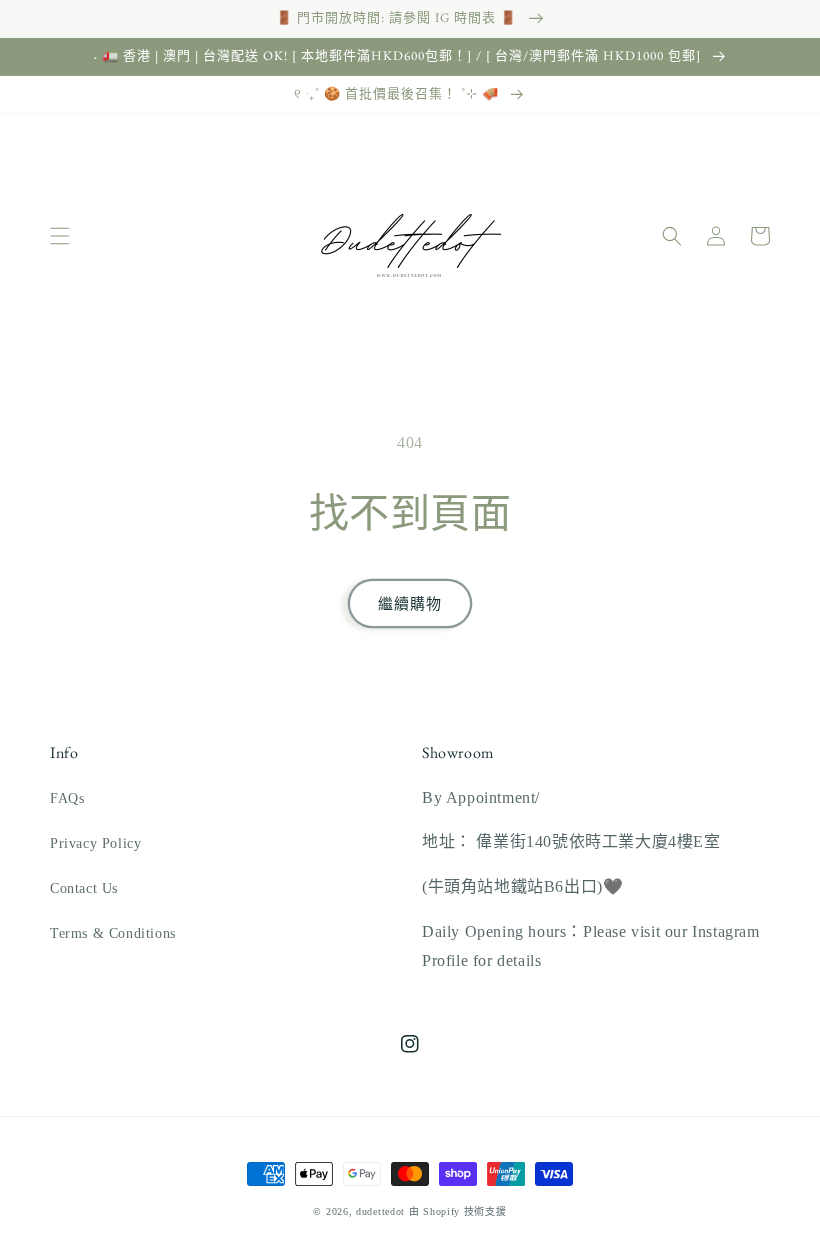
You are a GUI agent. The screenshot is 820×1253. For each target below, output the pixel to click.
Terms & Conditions (113, 933)
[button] (60, 236)
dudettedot (380, 1211)
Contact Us (84, 888)
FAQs (67, 798)
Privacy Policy (95, 843)
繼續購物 (410, 604)
